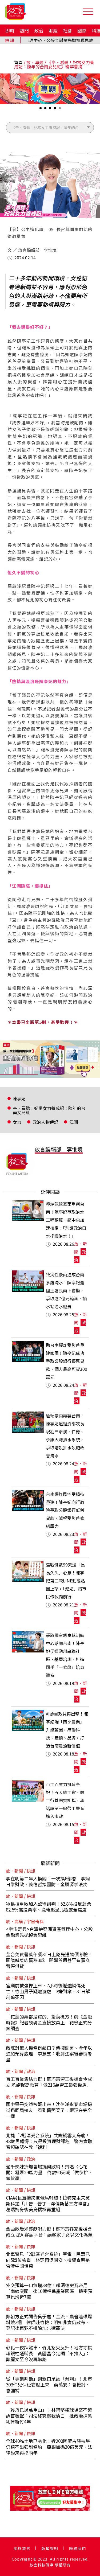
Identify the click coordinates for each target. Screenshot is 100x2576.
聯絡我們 (78, 2548)
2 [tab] (46, 110)
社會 (67, 30)
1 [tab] (41, 110)
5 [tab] (60, 110)
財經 (53, 30)
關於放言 (22, 2548)
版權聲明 (50, 2548)
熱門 (24, 30)
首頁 (18, 62)
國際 (82, 30)
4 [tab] (55, 110)
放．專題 (35, 62)
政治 (39, 30)
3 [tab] (51, 110)
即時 (10, 30)
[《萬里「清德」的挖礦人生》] (50, 1059)
